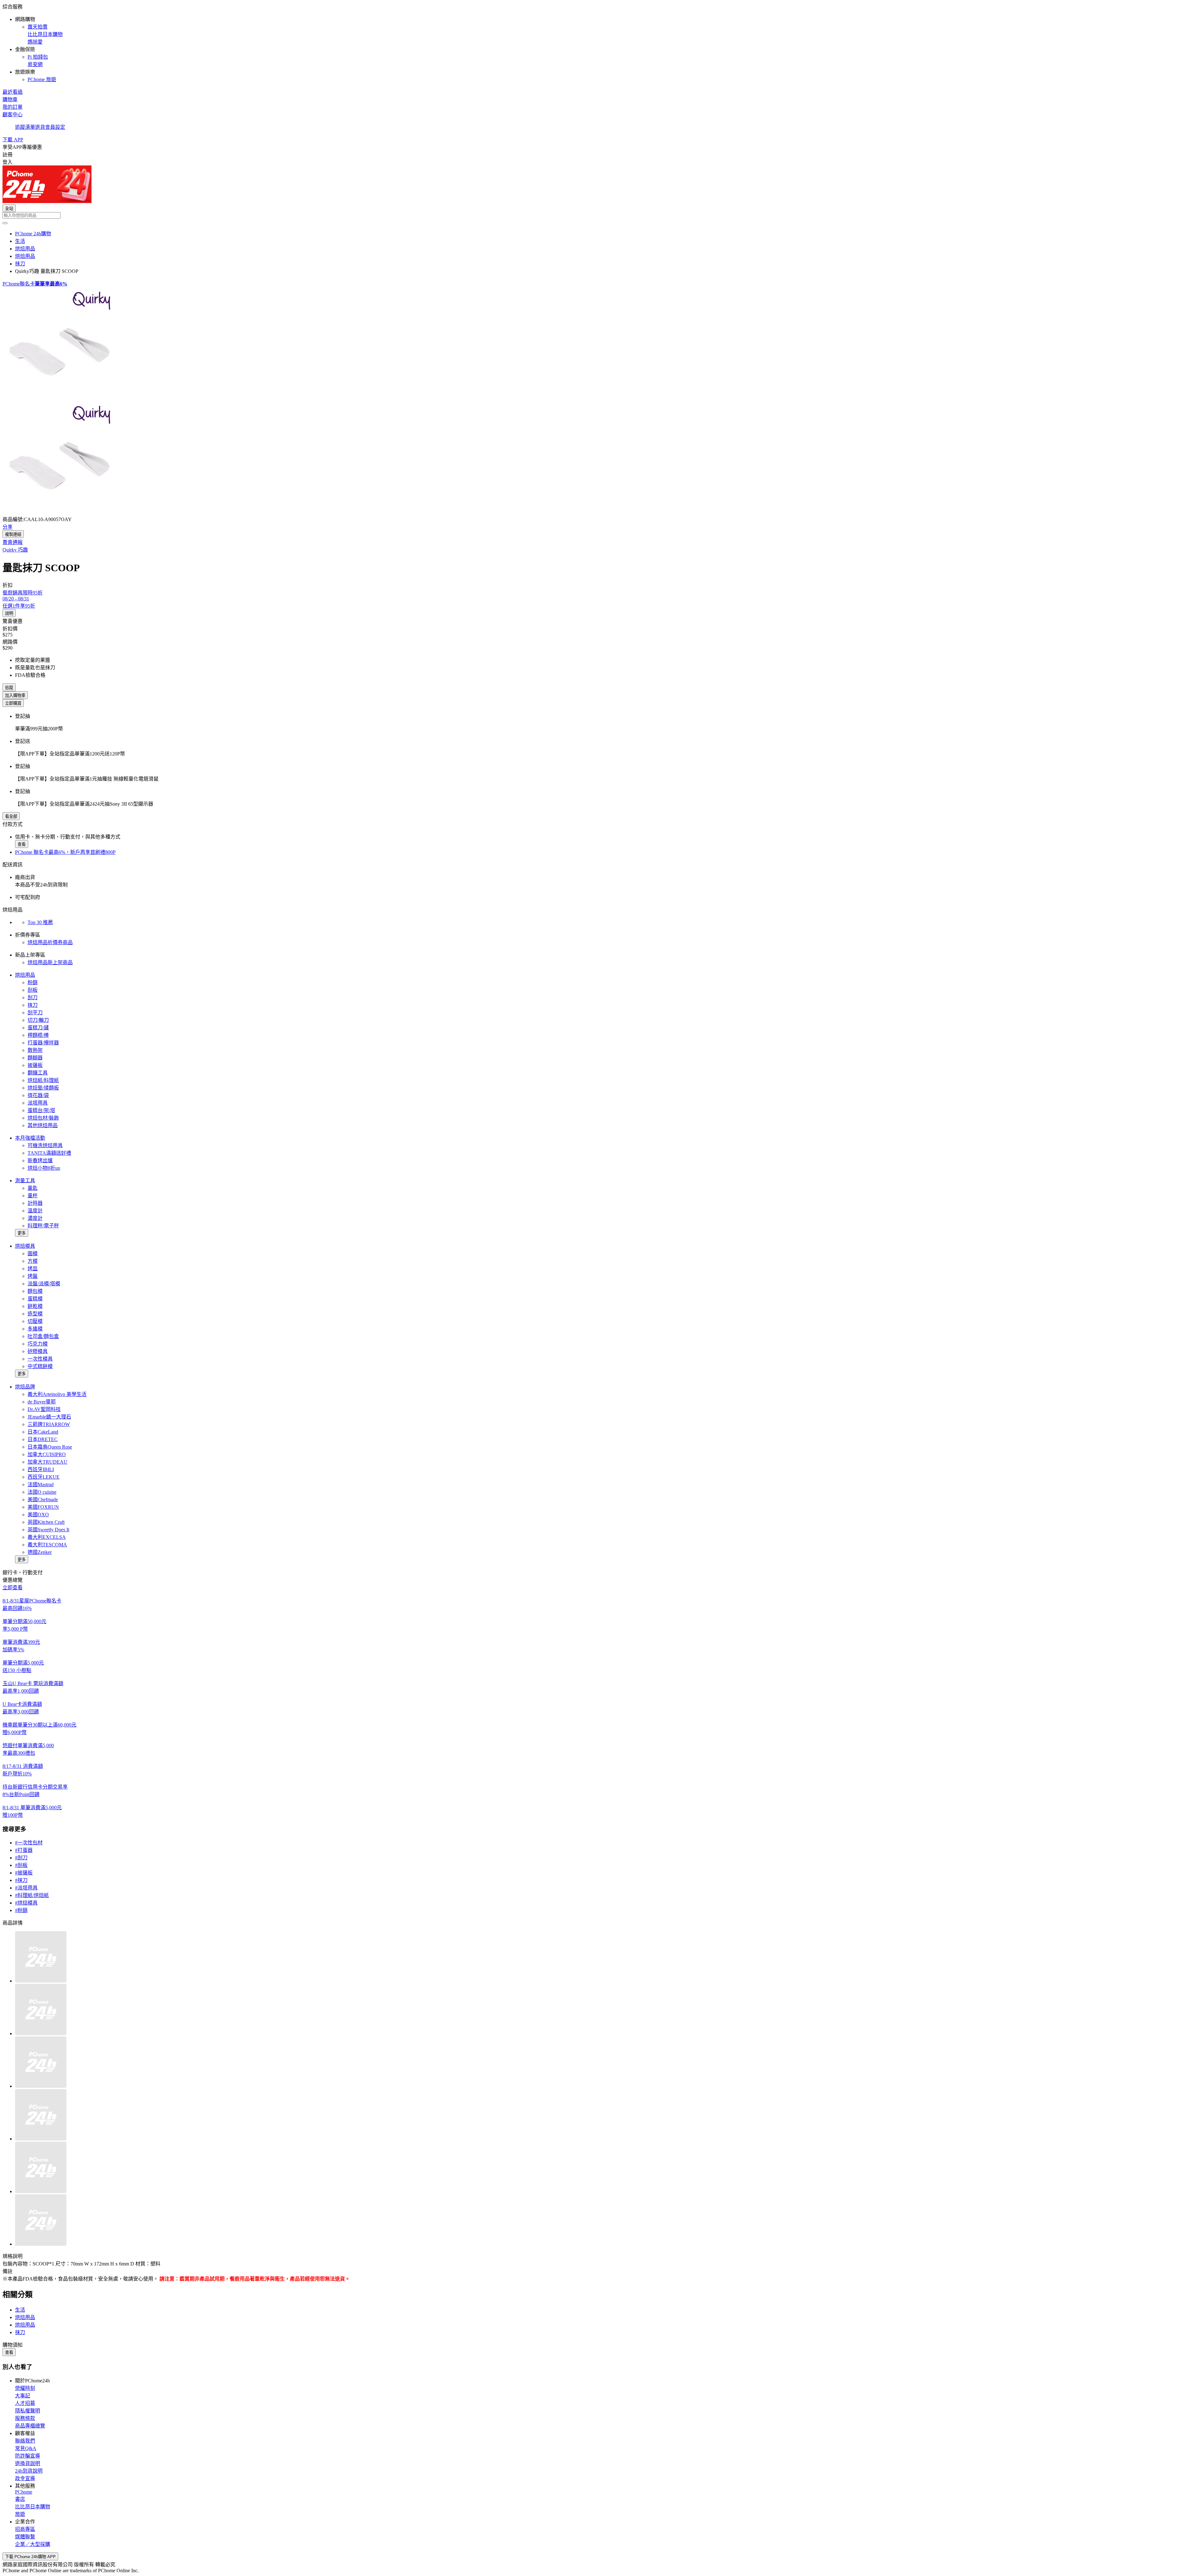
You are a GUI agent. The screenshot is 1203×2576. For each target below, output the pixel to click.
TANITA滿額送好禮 (49, 1153)
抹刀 (33, 1005)
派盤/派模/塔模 (44, 1284)
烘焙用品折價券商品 (50, 942)
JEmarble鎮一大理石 (49, 1417)
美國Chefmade (43, 1500)
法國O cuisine (42, 1492)
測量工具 (25, 1181)
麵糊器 (35, 1058)
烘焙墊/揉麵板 (43, 1088)
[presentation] (601, 344)
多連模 (35, 1329)
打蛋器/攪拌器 (43, 1043)
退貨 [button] (40, 127)
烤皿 (33, 1269)
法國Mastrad (41, 1484)
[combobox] (601, 215)
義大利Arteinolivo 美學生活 (57, 1394)
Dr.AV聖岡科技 (44, 1409)
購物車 (10, 99)
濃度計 (35, 1218)
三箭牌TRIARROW (49, 1424)
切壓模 (35, 1321)
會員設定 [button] (55, 127)
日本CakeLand (43, 1432)
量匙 (33, 1188)
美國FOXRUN (43, 1507)
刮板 (33, 990)
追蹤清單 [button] (25, 127)
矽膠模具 (38, 1351)
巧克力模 (38, 1344)
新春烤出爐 (40, 1160)
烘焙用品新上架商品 (50, 962)
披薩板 (35, 1065)
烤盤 (33, 1276)
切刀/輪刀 (38, 1020)
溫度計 (35, 1211)
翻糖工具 (38, 1073)
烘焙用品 (25, 975)
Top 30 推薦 (40, 922)
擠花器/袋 (38, 1095)
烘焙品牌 (25, 1387)
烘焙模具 (25, 1246)
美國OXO (38, 1515)
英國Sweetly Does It (48, 1530)
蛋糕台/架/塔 (41, 1110)
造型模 (35, 1314)
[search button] (5, 223)
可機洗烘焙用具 (45, 1145)
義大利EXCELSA (47, 1537)
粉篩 (33, 982)
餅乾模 (35, 1306)
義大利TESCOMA (47, 1545)
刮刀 (33, 998)
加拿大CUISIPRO (47, 1454)
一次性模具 (40, 1359)
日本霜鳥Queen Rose (50, 1447)
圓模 (33, 1254)
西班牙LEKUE (44, 1477)
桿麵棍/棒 (38, 1035)
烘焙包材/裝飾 (43, 1118)
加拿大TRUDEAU (47, 1462)
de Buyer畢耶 (42, 1402)
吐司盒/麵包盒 (43, 1336)
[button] (601, 43)
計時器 (35, 1203)
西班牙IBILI (41, 1469)
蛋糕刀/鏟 (38, 1028)
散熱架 (35, 1050)
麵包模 (35, 1291)
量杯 (33, 1196)
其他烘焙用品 (43, 1125)
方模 (33, 1261)
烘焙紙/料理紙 (43, 1080)
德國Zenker (40, 1552)
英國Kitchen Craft (46, 1522)
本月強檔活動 (30, 1138)
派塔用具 (38, 1103)
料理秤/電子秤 (43, 1226)
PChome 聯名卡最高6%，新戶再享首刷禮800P (65, 852)
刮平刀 (35, 1013)
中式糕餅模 (40, 1366)
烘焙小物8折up (44, 1168)
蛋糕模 (35, 1299)
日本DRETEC (43, 1439)
